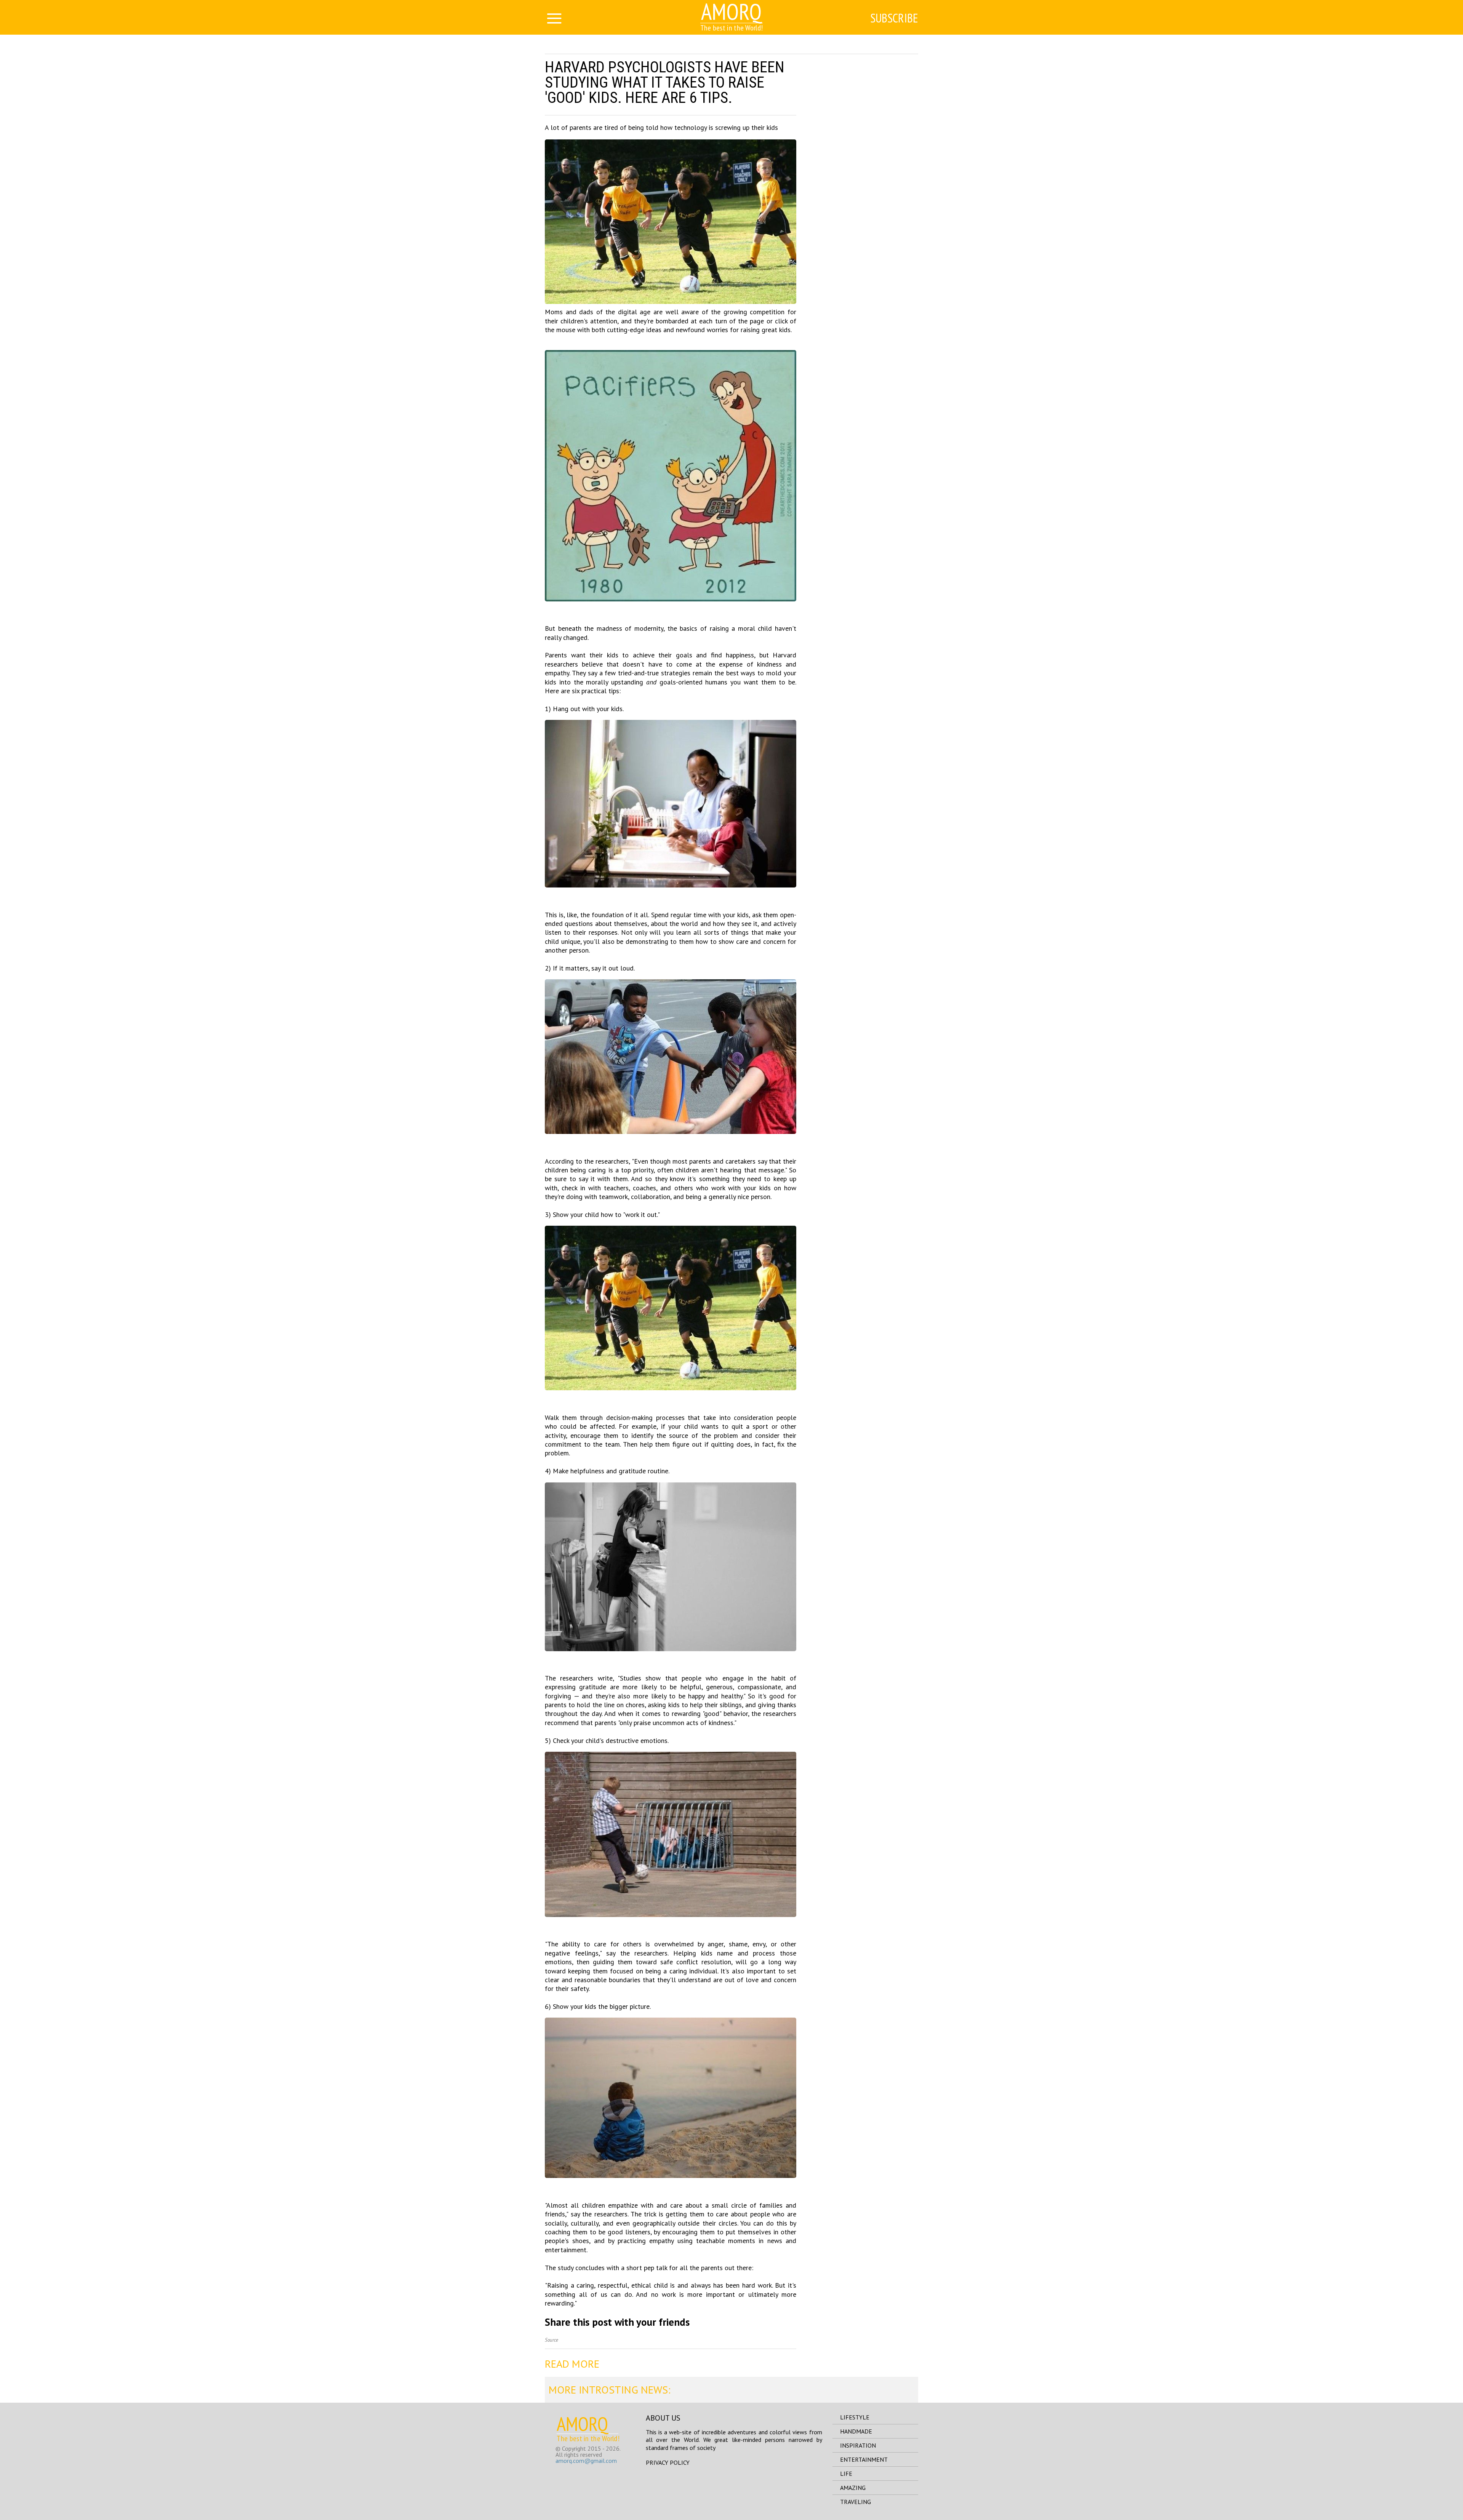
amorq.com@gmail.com (586, 2461)
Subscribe (894, 18)
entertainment (864, 2459)
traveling (856, 2502)
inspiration (858, 2445)
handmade (856, 2431)
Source (551, 2340)
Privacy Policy (668, 2462)
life (846, 2474)
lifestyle (855, 2417)
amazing (853, 2488)
